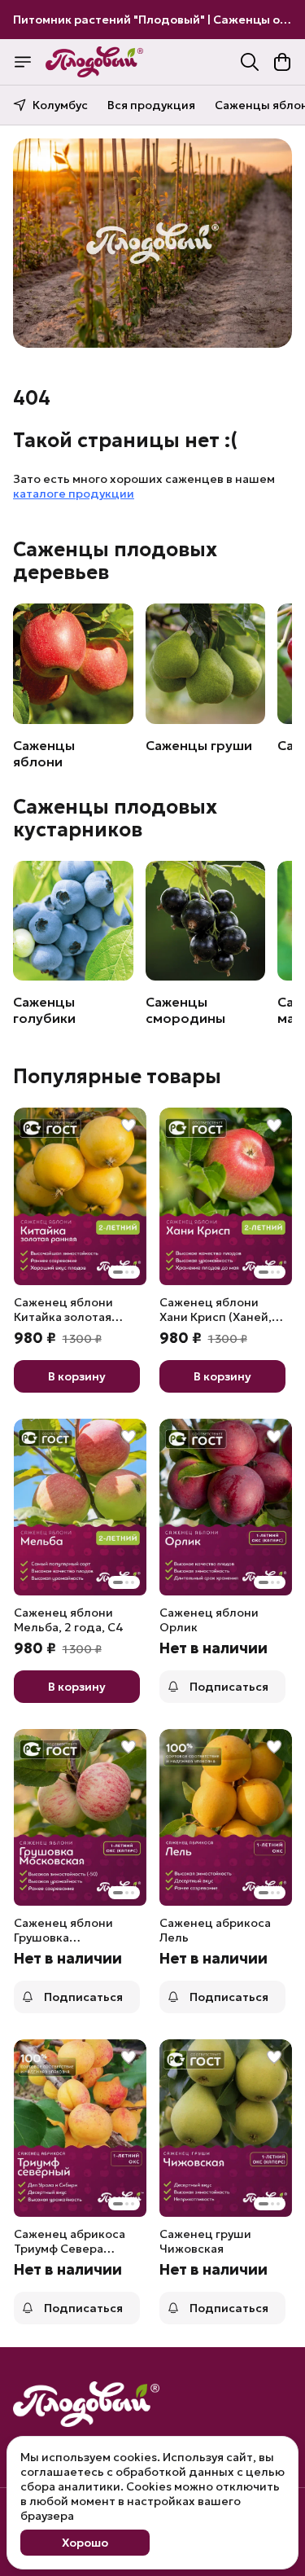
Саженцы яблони (44, 753)
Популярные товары (117, 1077)
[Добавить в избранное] (129, 1126)
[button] (80, 1196)
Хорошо (85, 2543)
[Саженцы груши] (206, 664)
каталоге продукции (74, 494)
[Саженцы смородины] (206, 921)
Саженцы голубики (44, 1010)
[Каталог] (23, 62)
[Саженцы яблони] (73, 664)
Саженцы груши (199, 745)
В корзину (77, 1376)
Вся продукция (151, 105)
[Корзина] (282, 62)
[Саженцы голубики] (73, 921)
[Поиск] (250, 62)
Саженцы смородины (185, 1010)
